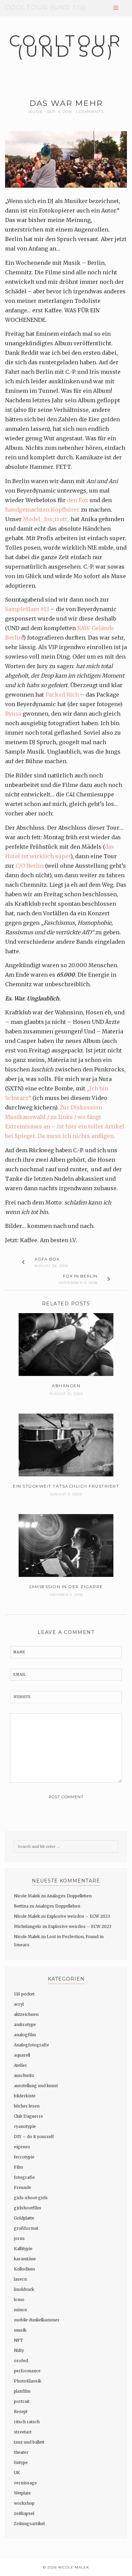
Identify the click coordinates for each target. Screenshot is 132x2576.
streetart (23, 2432)
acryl (19, 2004)
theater (21, 2452)
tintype (21, 2462)
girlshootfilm (27, 2208)
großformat (26, 2228)
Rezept (21, 2412)
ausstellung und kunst (36, 2086)
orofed (21, 2361)
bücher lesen (27, 2106)
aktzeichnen (26, 2014)
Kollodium (24, 2269)
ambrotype (25, 2025)
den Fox (78, 500)
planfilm (22, 2391)
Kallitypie (23, 2249)
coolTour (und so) (46, 7)
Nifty (19, 2350)
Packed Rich (62, 695)
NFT (18, 2340)
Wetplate (22, 2493)
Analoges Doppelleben (69, 1896)
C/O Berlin (30, 866)
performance (27, 2371)
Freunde (23, 2187)
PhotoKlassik (28, 2381)
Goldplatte (24, 2218)
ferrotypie (24, 2157)
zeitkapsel (24, 2513)
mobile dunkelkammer (37, 2320)
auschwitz (24, 2075)
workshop (24, 2503)
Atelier (20, 2065)
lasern (20, 2279)
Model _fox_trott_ (46, 519)
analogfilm (25, 2035)
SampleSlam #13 (27, 609)
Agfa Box (47, 1259)
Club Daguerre (28, 2116)
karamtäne (25, 2259)
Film (18, 2167)
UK (17, 2473)
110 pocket (24, 1994)
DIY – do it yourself (34, 2137)
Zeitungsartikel (29, 2524)
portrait (22, 2401)
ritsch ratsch (27, 2422)
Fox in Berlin (80, 1276)
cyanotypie (25, 2126)
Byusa (13, 714)
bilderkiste (25, 2096)
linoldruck (24, 2289)
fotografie (24, 2177)
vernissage (25, 2483)
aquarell (22, 2055)
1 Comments (90, 112)
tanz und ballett (29, 2442)
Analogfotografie (31, 2045)
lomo (19, 2299)
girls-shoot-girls (31, 2198)
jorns (19, 2238)
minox (20, 2310)
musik (36, 112)
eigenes (22, 2147)
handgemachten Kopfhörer (42, 510)
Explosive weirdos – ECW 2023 (78, 1916)
